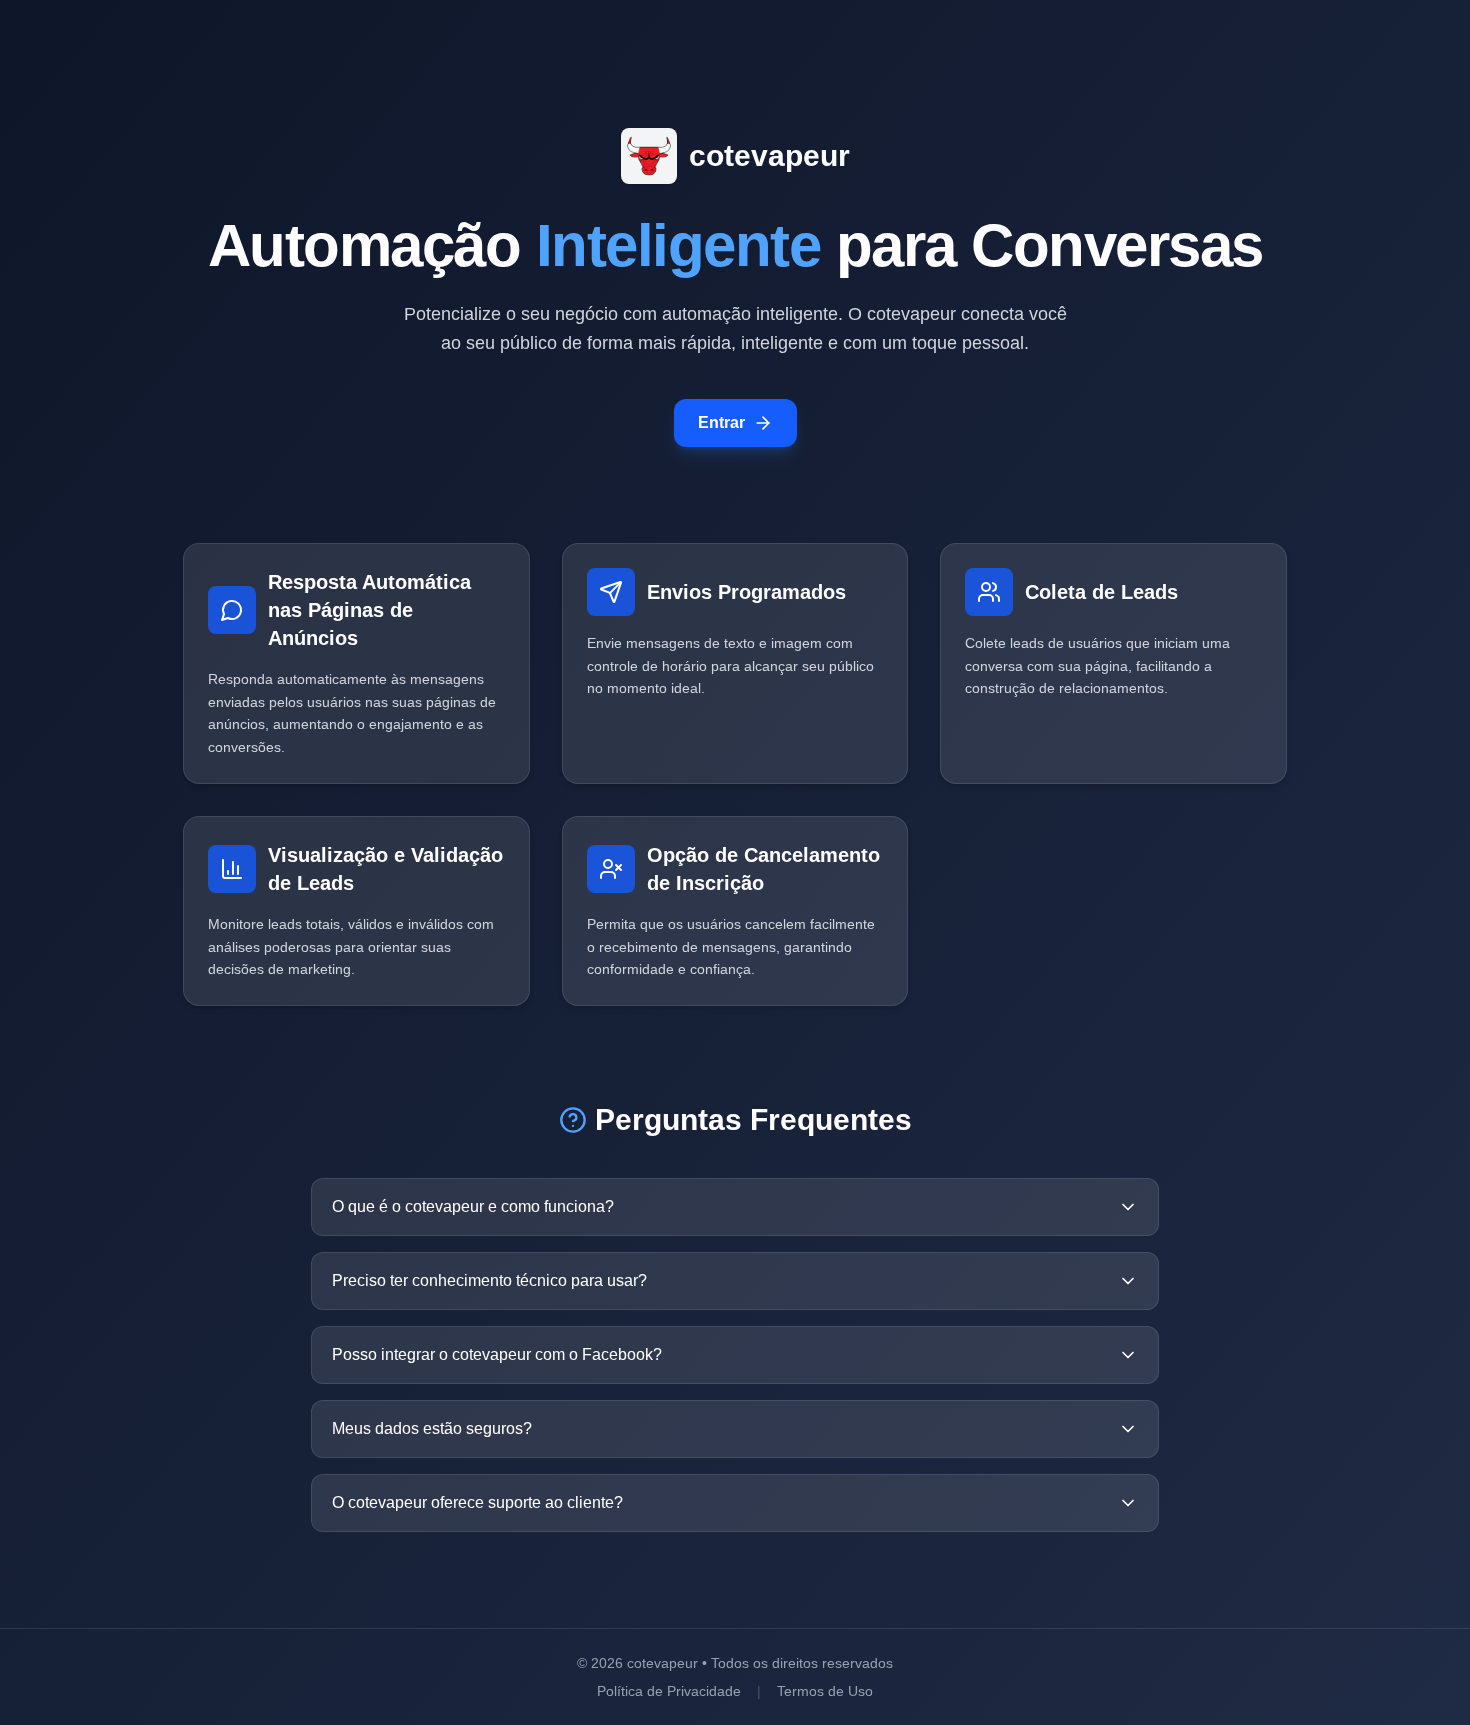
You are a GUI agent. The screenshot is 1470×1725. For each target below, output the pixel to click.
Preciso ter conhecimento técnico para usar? (489, 1280)
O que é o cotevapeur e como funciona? (473, 1206)
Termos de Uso (825, 1691)
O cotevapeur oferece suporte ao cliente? (477, 1502)
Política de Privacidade (669, 1691)
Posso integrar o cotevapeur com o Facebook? (497, 1354)
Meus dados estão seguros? (432, 1428)
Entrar (721, 422)
